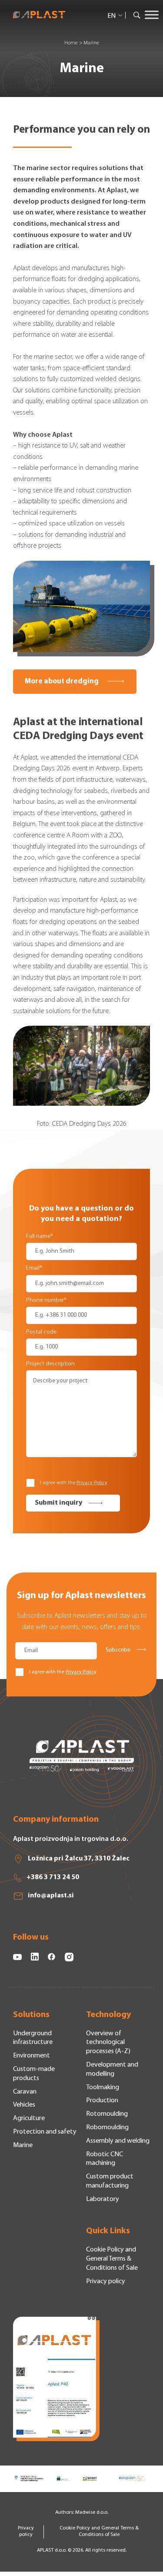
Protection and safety (45, 2132)
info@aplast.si (51, 1896)
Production (102, 2101)
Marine (23, 2145)
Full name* (40, 1236)
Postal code (41, 1332)
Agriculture (29, 2118)
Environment (32, 2056)
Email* (34, 1268)
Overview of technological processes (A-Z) (108, 2043)
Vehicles (24, 2105)
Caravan (25, 2092)
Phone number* (46, 1300)
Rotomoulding (107, 2114)
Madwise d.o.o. (92, 2512)
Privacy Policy (92, 1483)
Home (71, 43)
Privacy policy (106, 2282)
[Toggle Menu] (152, 15)
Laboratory (103, 2199)
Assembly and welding (118, 2141)
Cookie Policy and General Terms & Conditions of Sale (112, 2259)
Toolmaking (103, 2088)
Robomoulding (107, 2128)
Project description (50, 1364)
